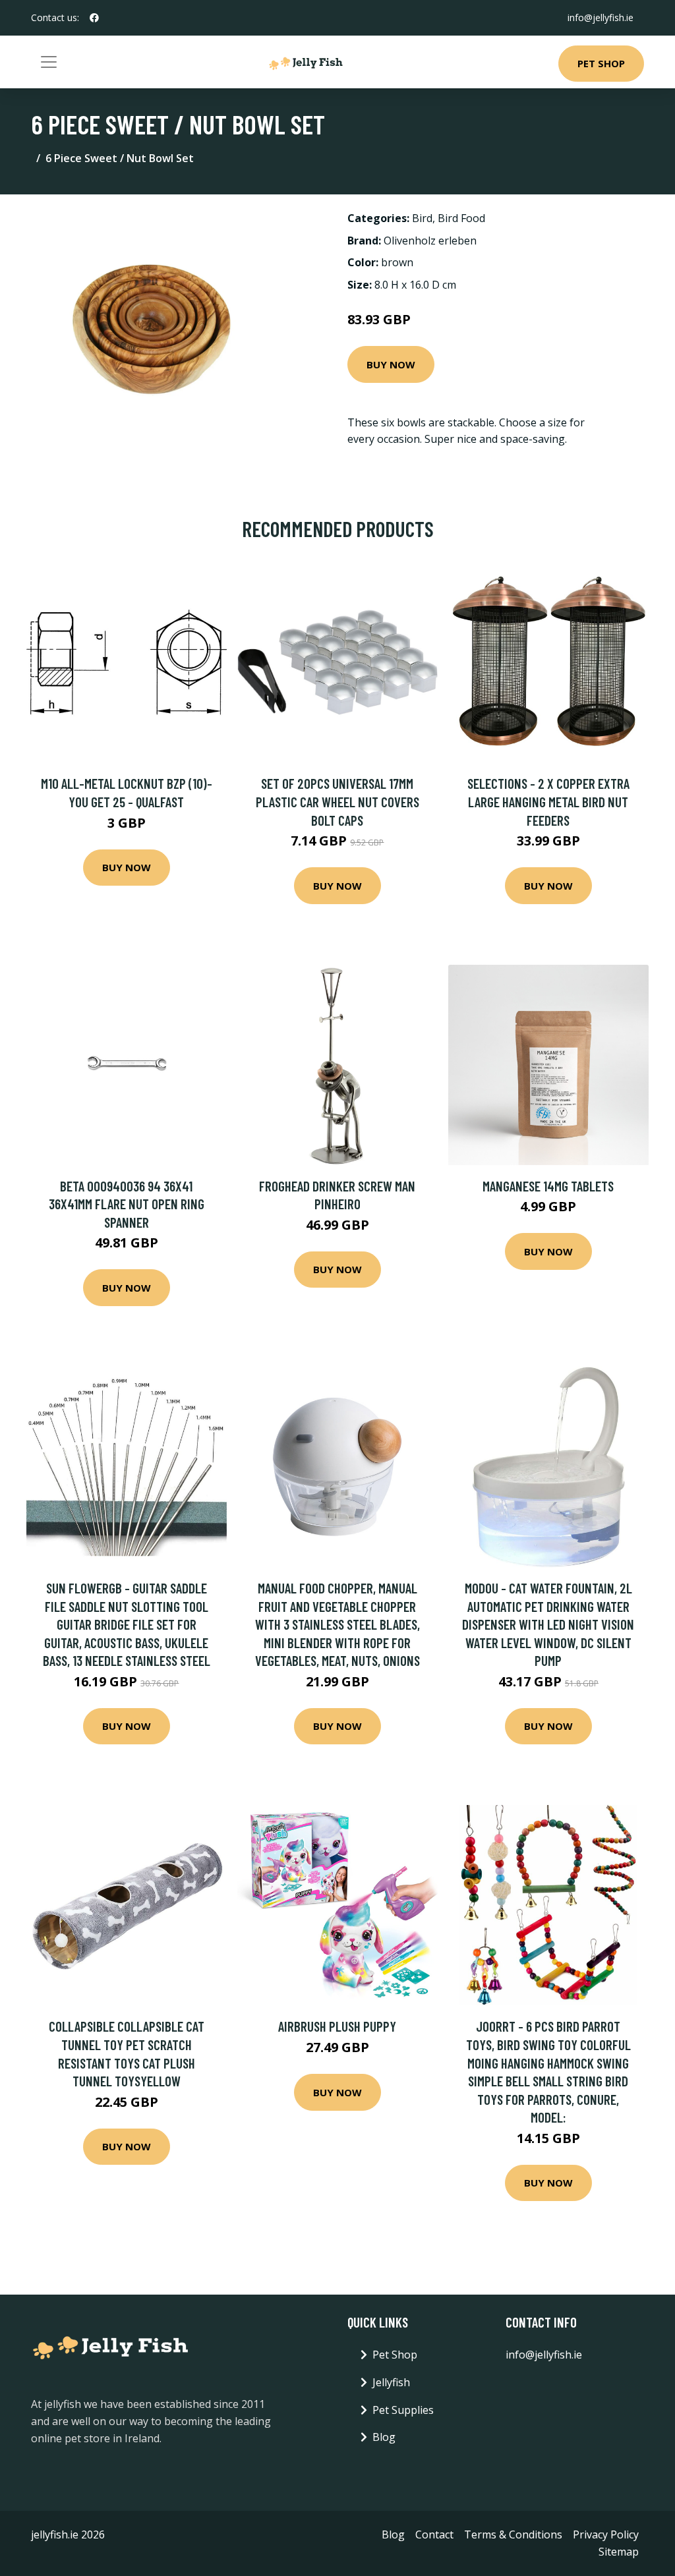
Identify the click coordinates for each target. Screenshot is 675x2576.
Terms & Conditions (513, 2534)
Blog (384, 2437)
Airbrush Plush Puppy (337, 2026)
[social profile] (94, 18)
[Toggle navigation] (49, 62)
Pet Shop (601, 63)
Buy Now (391, 364)
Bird (422, 218)
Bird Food (461, 218)
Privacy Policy (606, 2534)
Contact (434, 2534)
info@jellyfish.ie (601, 17)
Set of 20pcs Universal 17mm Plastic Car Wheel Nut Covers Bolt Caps (337, 801)
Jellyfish (391, 2382)
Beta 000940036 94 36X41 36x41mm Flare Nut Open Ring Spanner (127, 1204)
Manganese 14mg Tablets (548, 1186)
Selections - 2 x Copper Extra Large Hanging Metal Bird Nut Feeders (548, 801)
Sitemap (619, 2552)
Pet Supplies (403, 2410)
